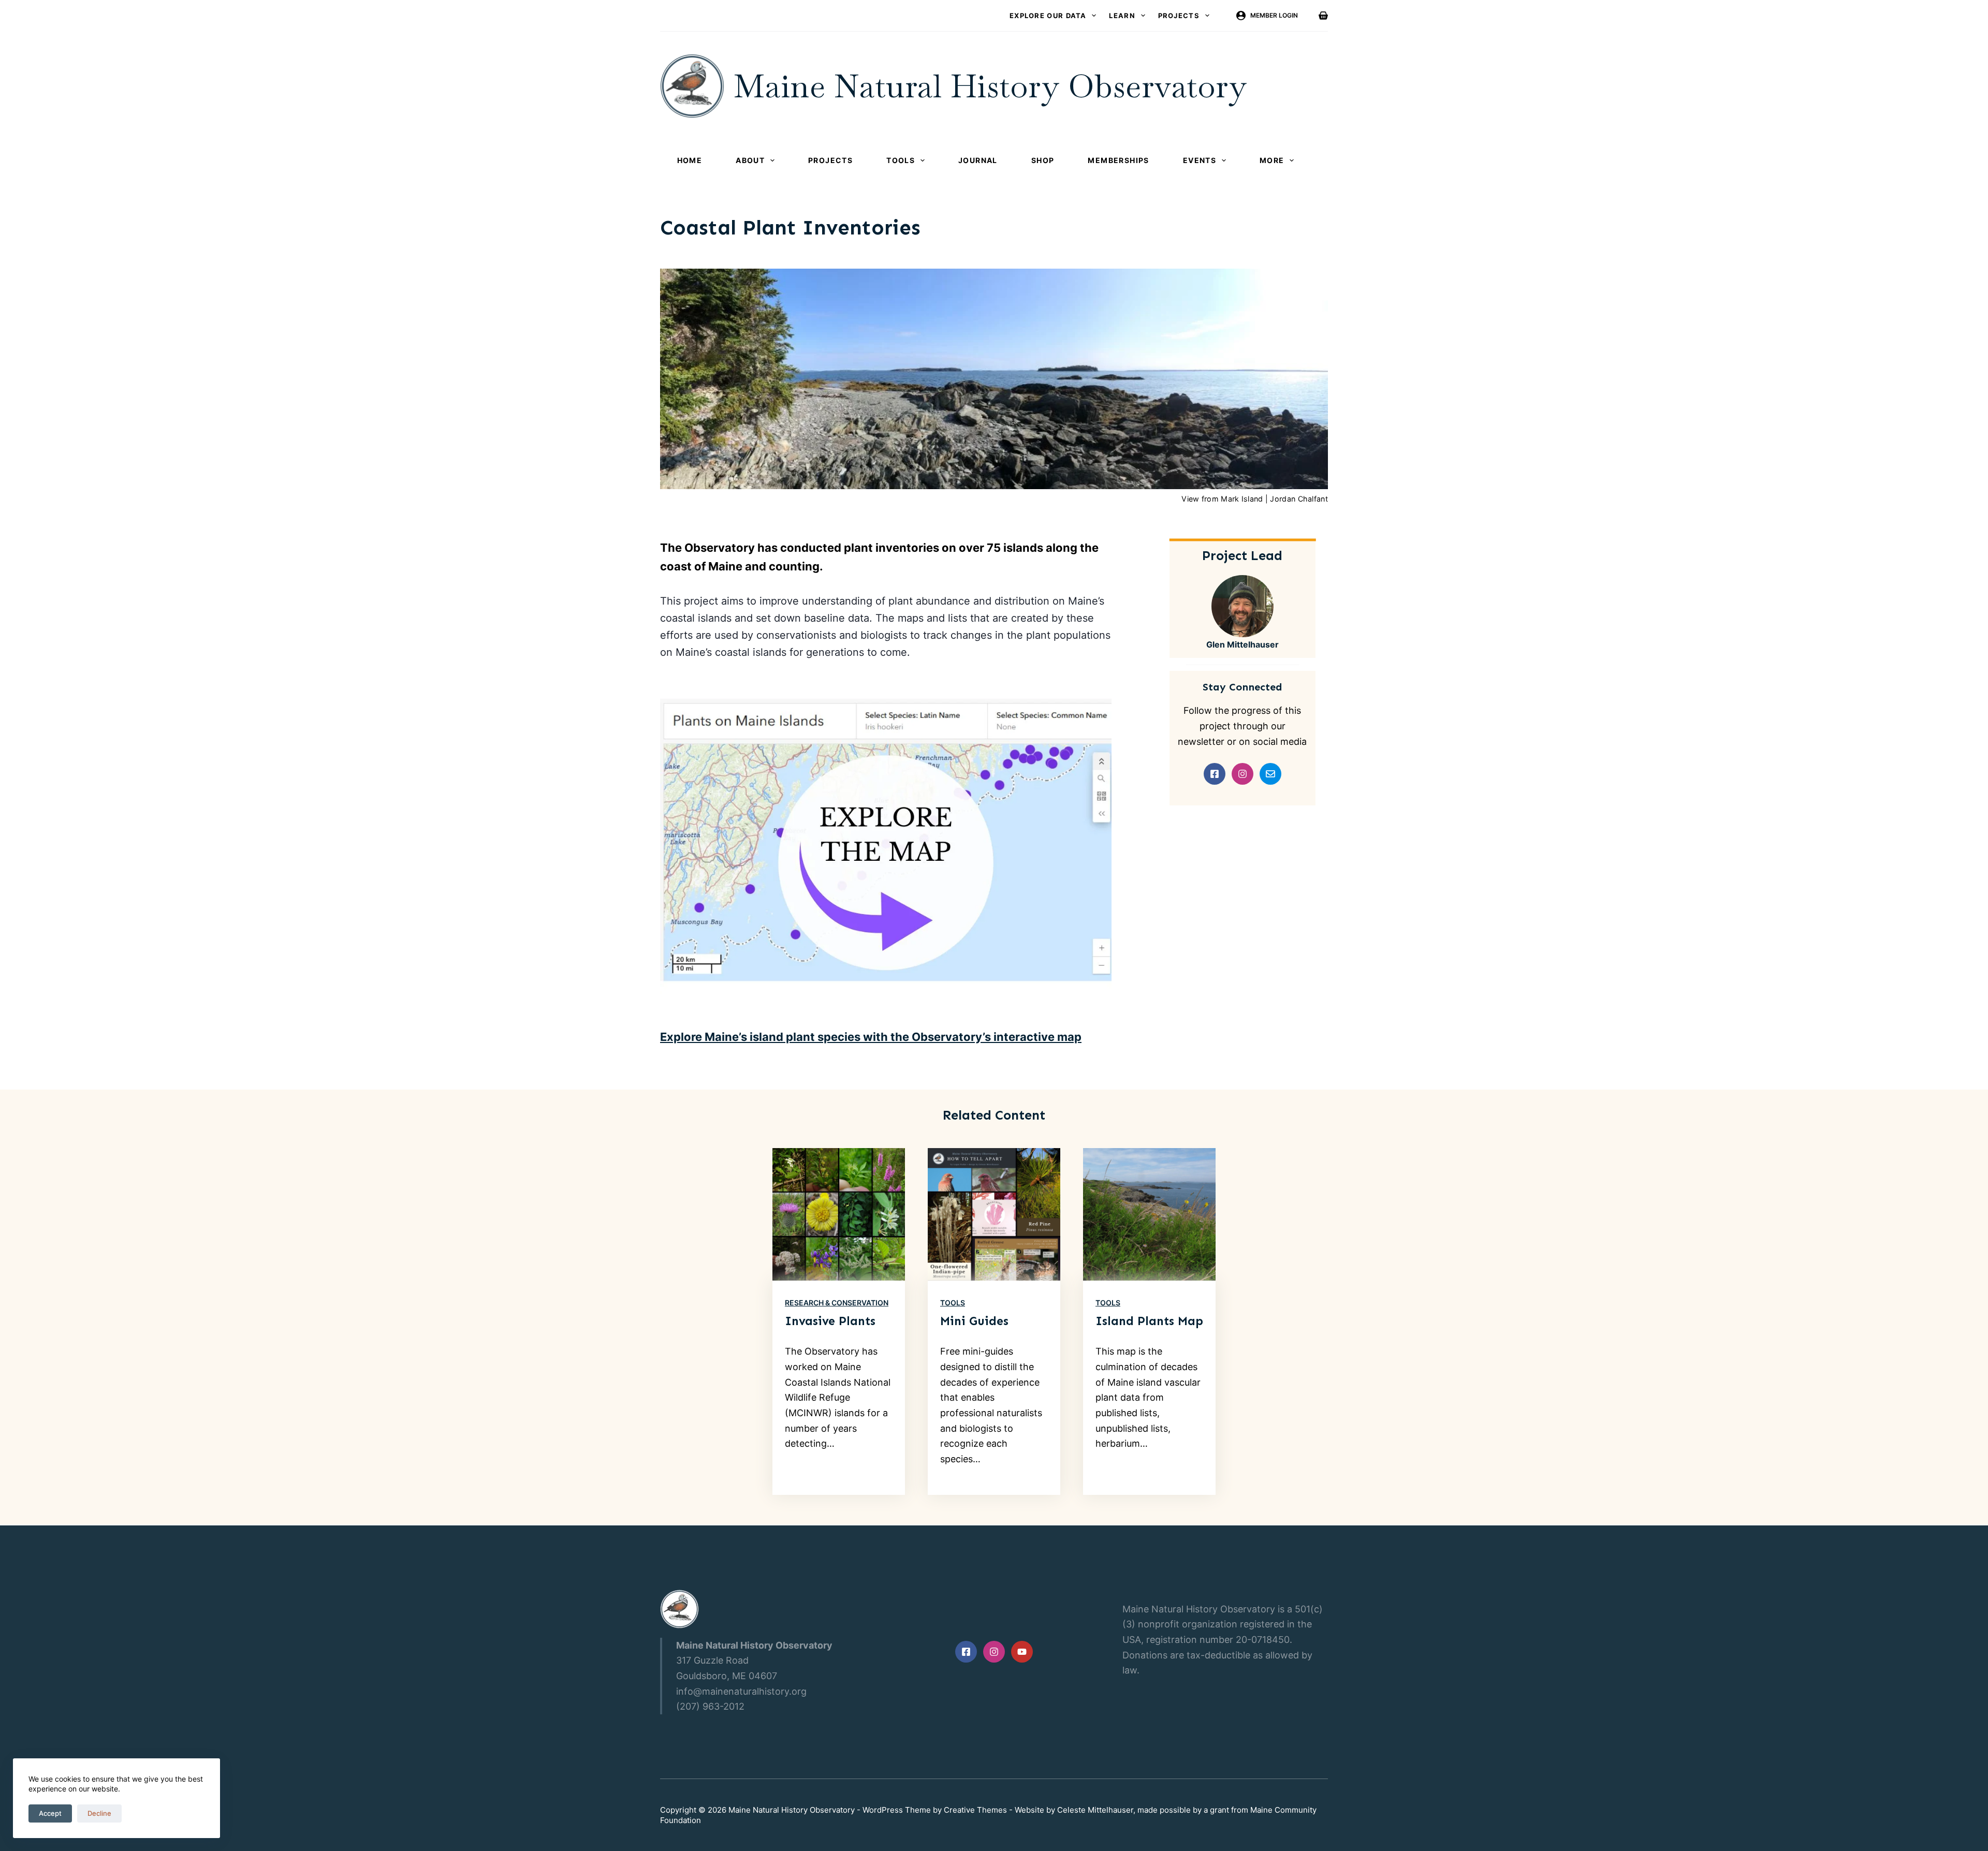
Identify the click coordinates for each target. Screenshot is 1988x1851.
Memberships (1118, 160)
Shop (1043, 160)
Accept (50, 1813)
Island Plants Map (1149, 1321)
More (1272, 160)
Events (1200, 160)
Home (690, 160)
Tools (901, 160)
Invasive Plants (830, 1321)
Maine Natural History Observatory (990, 86)
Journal (978, 160)
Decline (99, 1813)
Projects (1179, 16)
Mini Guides (974, 1321)
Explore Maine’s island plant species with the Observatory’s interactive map (871, 1037)
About (750, 160)
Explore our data (1048, 16)
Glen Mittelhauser (1242, 644)
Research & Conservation (837, 1303)
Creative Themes (975, 1810)
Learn (1122, 16)
